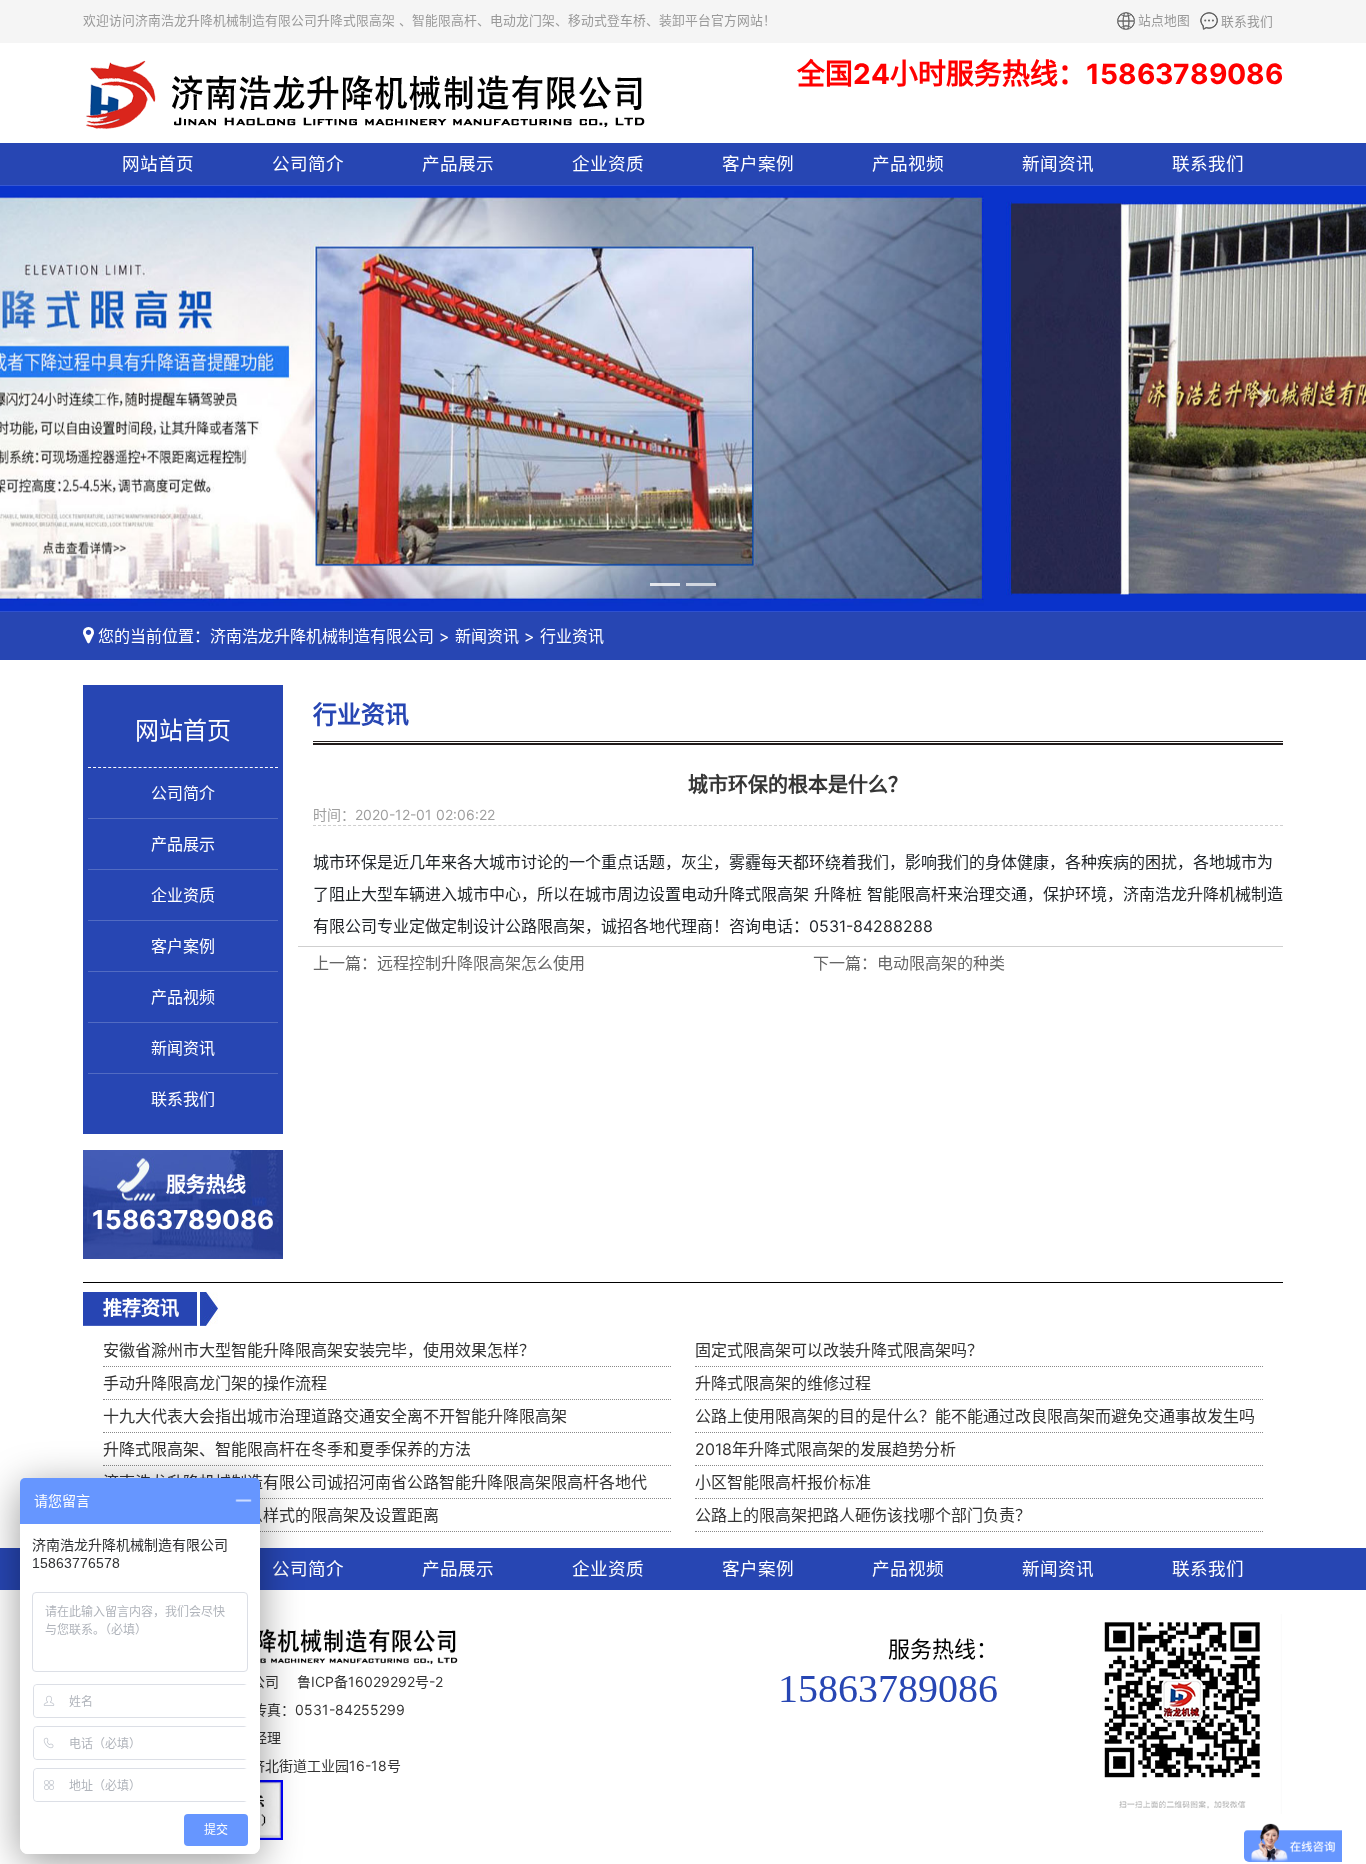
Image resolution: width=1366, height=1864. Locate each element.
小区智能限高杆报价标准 (783, 1482)
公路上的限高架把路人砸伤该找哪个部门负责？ (863, 1515)
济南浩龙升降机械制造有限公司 (322, 636)
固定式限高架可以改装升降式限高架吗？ (839, 1350)
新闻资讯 (1058, 163)
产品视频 (908, 163)
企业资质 (608, 163)
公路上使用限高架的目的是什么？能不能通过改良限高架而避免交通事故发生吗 (975, 1416)
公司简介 (308, 163)
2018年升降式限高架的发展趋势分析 (825, 1449)
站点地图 (1164, 20)
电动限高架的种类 (941, 963)
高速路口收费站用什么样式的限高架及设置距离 (271, 1515)
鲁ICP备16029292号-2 (370, 1681)
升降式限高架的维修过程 (783, 1383)
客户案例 (758, 163)
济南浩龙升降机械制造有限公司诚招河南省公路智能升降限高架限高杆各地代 (375, 1482)
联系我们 (1247, 21)
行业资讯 (572, 636)
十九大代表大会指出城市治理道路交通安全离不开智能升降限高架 (335, 1416)
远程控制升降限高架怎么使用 (481, 963)
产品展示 (458, 163)
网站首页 (158, 163)
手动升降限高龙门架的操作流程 (215, 1383)
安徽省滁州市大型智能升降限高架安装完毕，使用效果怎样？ (319, 1350)
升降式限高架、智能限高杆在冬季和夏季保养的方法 (287, 1449)
